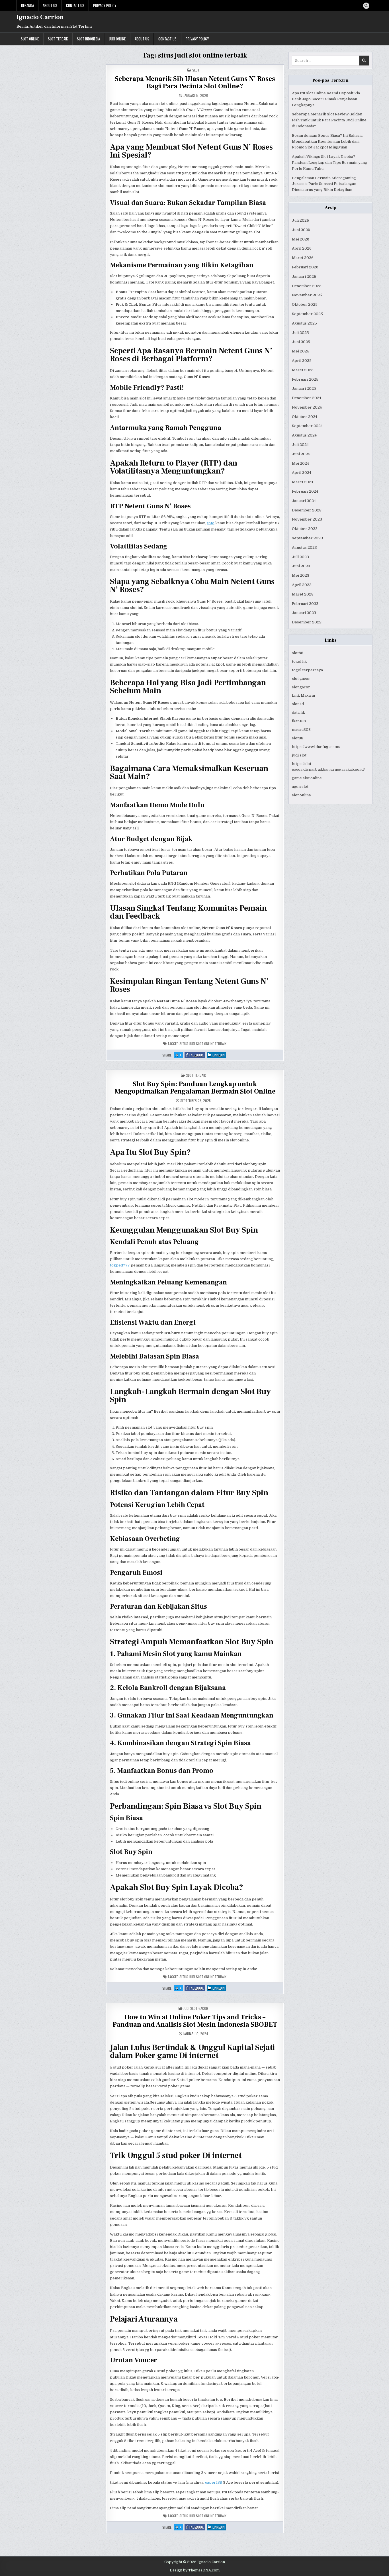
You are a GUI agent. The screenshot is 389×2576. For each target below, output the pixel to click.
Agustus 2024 (304, 435)
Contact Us (75, 5)
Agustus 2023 (304, 547)
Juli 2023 (300, 557)
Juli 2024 (300, 445)
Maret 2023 (303, 594)
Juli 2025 (300, 333)
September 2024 (307, 426)
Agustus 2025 (304, 323)
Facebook (197, 1055)
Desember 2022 (307, 622)
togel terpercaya (307, 670)
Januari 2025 (304, 388)
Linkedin (219, 1055)
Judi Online (117, 39)
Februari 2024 (305, 491)
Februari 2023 (305, 604)
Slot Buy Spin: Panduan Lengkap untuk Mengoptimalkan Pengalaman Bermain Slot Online (195, 1088)
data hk (298, 712)
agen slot (300, 787)
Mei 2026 (301, 239)
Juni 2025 (301, 342)
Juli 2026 (300, 220)
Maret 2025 (303, 370)
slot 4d (298, 704)
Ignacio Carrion (40, 17)
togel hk (299, 661)
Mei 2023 (301, 575)
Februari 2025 (305, 379)
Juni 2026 (301, 230)
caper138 (214, 2482)
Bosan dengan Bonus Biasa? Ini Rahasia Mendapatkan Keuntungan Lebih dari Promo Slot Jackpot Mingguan (327, 141)
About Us (50, 5)
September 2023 (307, 538)
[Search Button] (366, 6)
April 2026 (302, 248)
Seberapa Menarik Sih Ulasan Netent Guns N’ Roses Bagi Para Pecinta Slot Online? (195, 82)
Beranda (27, 5)
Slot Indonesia (88, 39)
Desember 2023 (307, 510)
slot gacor (301, 679)
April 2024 (302, 473)
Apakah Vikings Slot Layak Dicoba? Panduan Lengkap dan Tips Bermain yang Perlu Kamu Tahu (329, 163)
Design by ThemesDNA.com (195, 2570)
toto (211, 523)
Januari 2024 (304, 501)
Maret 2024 (303, 482)
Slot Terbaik (58, 39)
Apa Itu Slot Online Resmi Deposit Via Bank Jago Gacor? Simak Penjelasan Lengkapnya (326, 99)
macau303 (301, 730)
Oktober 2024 (305, 417)
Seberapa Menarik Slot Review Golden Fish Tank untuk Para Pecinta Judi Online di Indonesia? (329, 120)
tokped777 (120, 1265)
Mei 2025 (301, 351)
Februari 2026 (305, 267)
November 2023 (307, 519)
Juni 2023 (301, 566)
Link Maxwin (303, 695)
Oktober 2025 (305, 304)
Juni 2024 (301, 454)
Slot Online (30, 39)
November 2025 (307, 295)
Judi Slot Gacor (196, 2008)
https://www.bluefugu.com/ (316, 747)
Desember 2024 (307, 398)
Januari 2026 (304, 277)
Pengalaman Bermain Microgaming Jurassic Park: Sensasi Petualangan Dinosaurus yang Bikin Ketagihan (324, 184)
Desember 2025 (307, 286)
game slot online (307, 778)
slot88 (298, 653)
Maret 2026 (303, 258)
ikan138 (299, 721)
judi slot (299, 755)
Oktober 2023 (305, 529)
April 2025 (302, 361)
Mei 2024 (300, 463)
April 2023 (302, 585)
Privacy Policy (105, 5)
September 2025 (307, 314)
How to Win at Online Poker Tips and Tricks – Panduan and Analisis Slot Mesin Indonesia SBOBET (195, 2021)
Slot (196, 70)
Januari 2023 (304, 613)
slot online (301, 795)
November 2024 (307, 407)
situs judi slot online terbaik (203, 1044)
